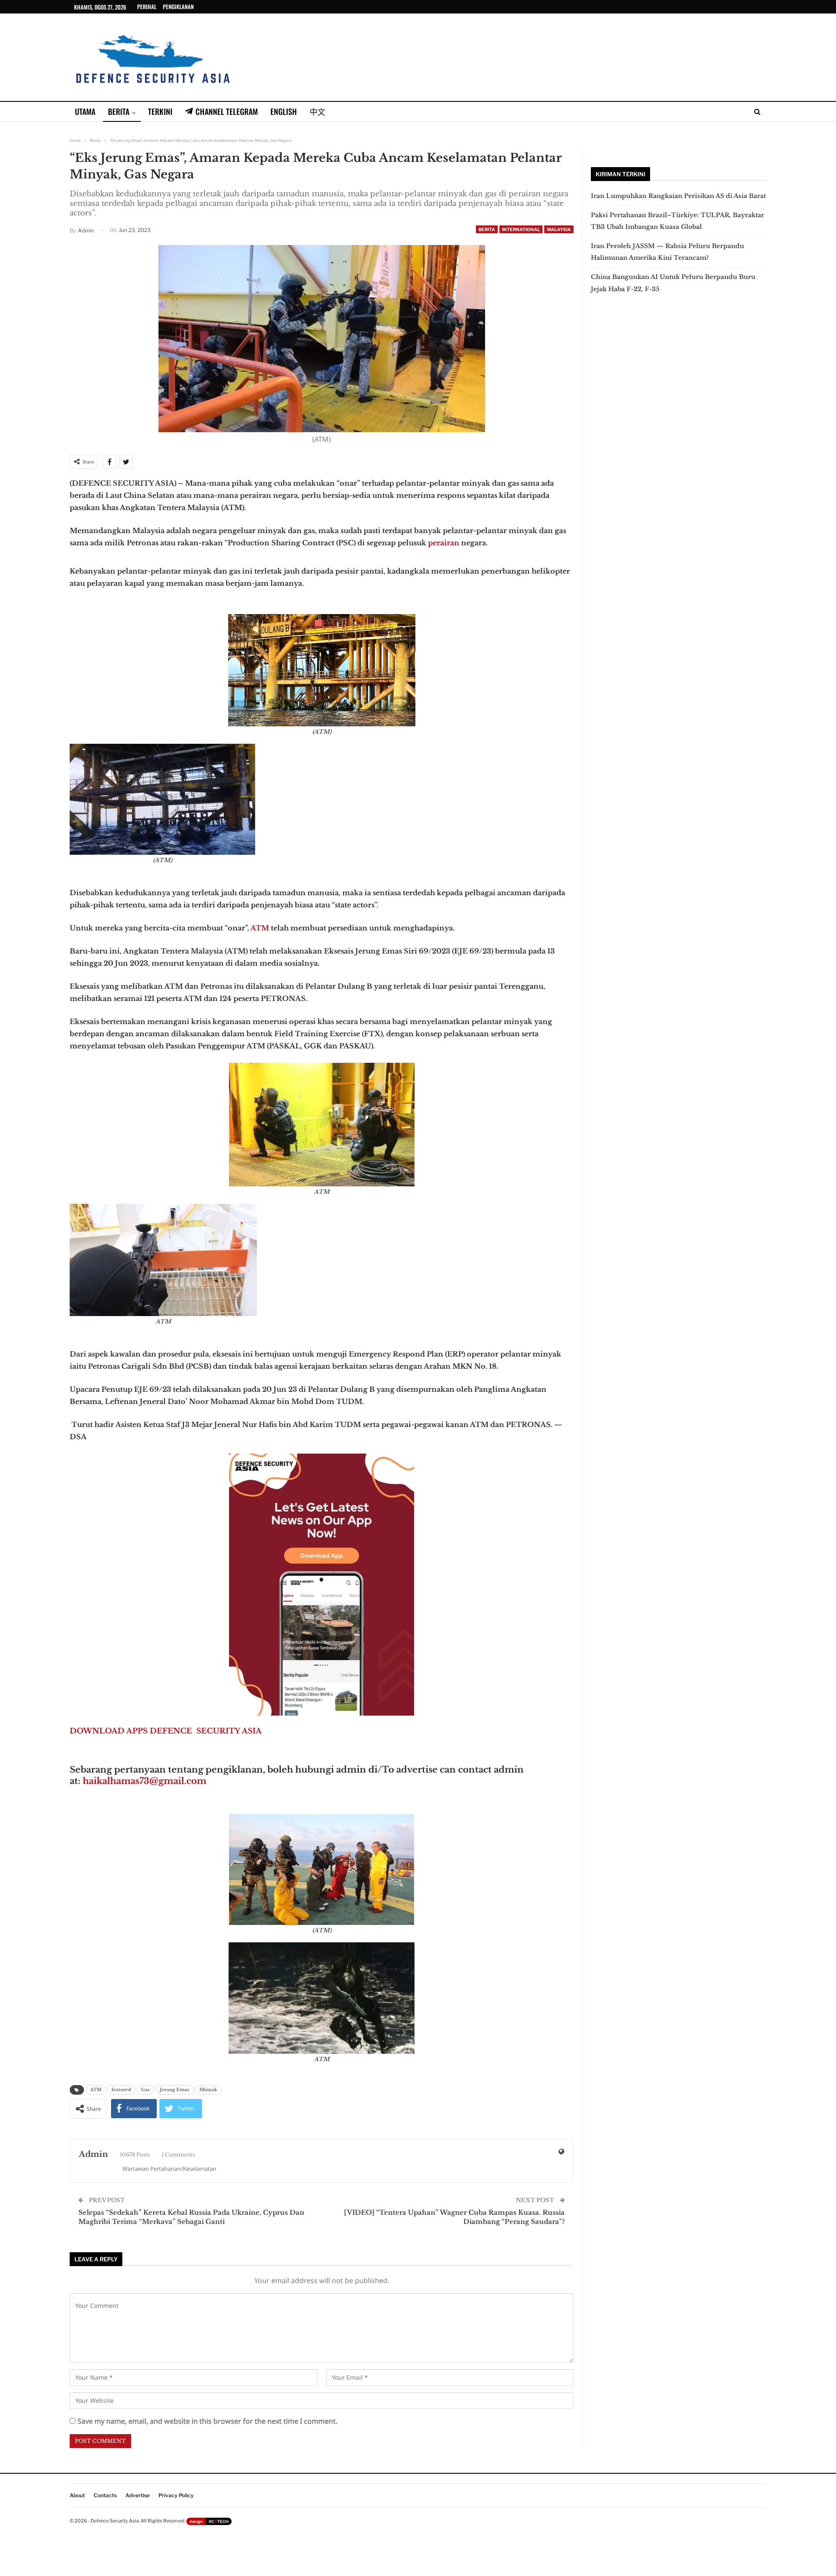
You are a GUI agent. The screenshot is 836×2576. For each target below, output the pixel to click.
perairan (443, 543)
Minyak (208, 2090)
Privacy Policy (176, 2495)
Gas (145, 2090)
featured (121, 2090)
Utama (85, 111)
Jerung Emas (175, 2090)
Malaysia (559, 229)
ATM (260, 928)
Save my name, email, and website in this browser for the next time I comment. (207, 2421)
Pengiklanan (178, 7)
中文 (317, 111)
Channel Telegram (227, 111)
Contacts (105, 2495)
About (77, 2495)
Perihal (147, 7)
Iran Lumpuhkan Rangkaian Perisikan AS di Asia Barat (678, 196)
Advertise (138, 2495)
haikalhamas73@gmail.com (145, 1781)
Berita (119, 111)
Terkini (160, 111)
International (521, 229)
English (284, 111)
